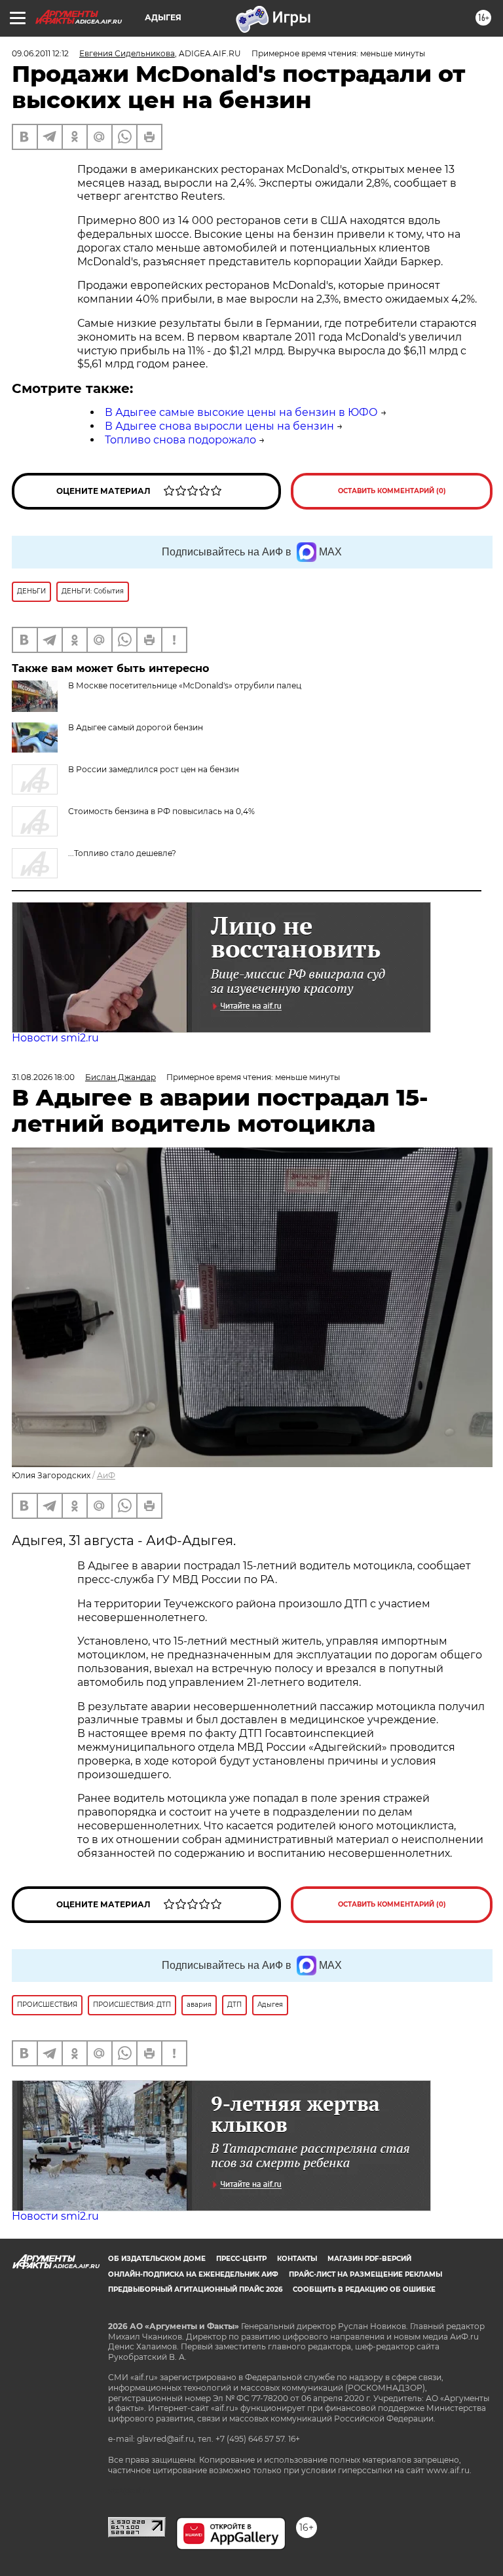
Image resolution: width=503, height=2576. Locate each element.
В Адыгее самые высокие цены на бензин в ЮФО (241, 412)
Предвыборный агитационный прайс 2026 (195, 2289)
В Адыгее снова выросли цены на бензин (219, 426)
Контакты (297, 2259)
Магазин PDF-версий (369, 2259)
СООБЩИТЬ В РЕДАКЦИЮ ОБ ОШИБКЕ (364, 2289)
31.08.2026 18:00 (43, 1077)
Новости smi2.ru (55, 1038)
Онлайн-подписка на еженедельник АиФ (193, 2274)
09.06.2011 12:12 (40, 53)
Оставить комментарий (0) (392, 491)
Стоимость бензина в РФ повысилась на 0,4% (161, 811)
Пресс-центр (241, 2259)
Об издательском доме (157, 2259)
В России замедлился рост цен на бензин (154, 769)
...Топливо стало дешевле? (122, 853)
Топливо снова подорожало (180, 440)
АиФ (106, 1475)
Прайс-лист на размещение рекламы (365, 2274)
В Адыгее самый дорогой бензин (136, 727)
